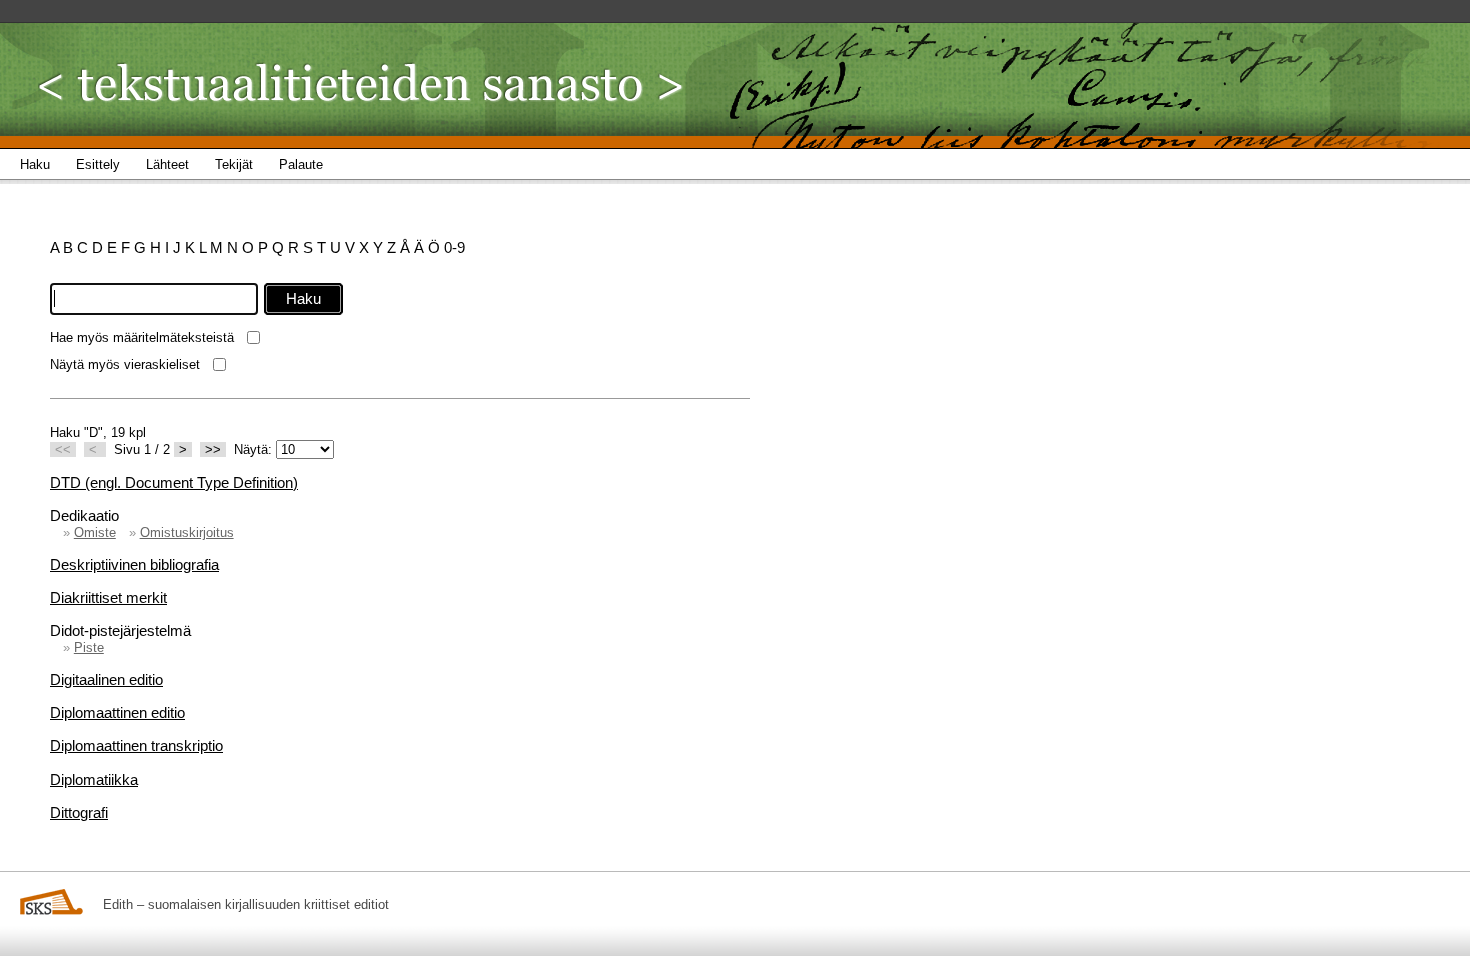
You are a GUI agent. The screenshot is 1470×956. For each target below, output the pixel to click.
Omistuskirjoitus (187, 532)
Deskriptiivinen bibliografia (134, 564)
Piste (89, 647)
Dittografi (79, 812)
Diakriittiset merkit (108, 597)
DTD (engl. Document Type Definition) (174, 482)
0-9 (454, 247)
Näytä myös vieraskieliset (125, 364)
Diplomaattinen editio (117, 712)
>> (213, 449)
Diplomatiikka (94, 779)
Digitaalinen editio (106, 679)
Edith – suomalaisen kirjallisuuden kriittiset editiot (246, 904)
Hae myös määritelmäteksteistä (142, 337)
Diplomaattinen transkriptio (136, 745)
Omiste (95, 532)
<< (63, 449)
